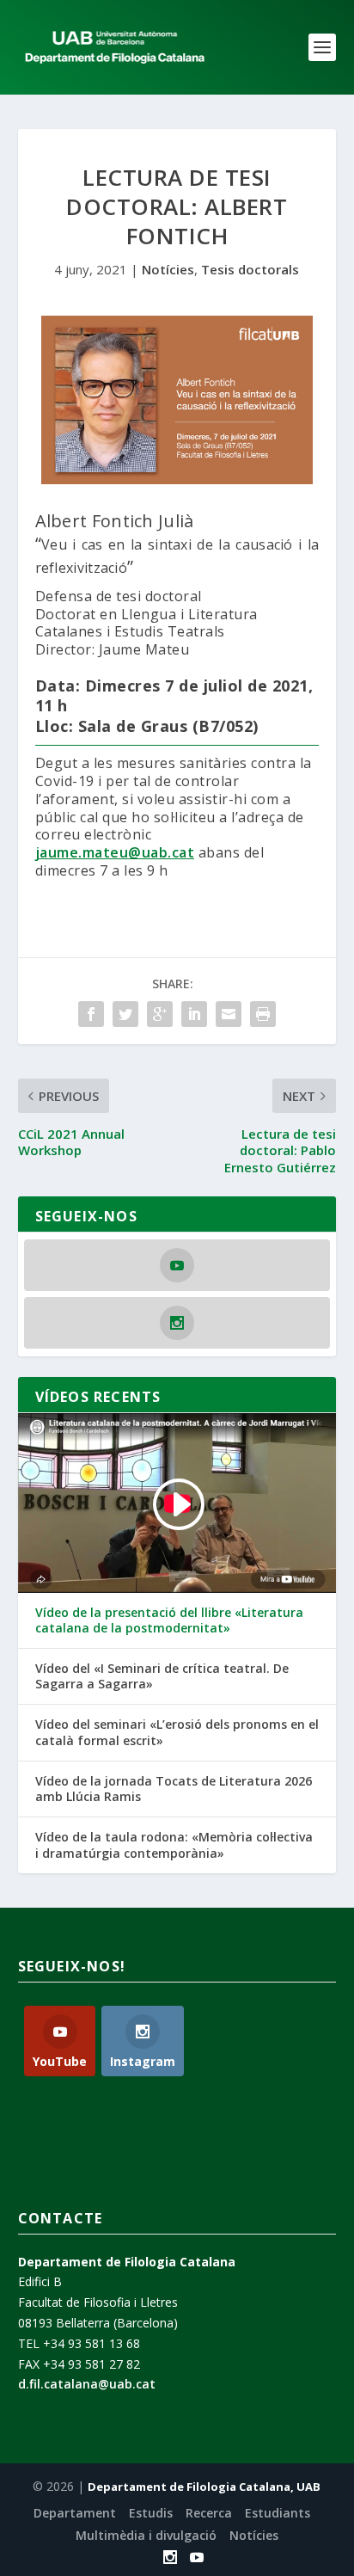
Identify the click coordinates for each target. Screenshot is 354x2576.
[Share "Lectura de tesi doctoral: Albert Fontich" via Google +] (160, 1014)
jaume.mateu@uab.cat (115, 852)
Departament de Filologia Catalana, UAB (204, 2487)
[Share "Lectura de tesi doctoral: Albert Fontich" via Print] (263, 1014)
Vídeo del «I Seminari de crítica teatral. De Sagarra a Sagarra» (162, 1676)
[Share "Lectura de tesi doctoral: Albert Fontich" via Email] (229, 1014)
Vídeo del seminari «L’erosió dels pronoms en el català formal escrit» (177, 1732)
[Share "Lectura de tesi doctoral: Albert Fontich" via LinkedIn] (194, 1014)
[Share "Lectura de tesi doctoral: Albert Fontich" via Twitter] (125, 1014)
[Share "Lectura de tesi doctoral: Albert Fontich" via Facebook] (91, 1014)
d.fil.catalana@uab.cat (87, 2384)
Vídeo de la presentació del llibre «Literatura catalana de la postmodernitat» (169, 1620)
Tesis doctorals (250, 269)
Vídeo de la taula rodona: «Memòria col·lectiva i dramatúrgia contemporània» (174, 1845)
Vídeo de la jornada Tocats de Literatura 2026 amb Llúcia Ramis (174, 1789)
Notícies (168, 269)
